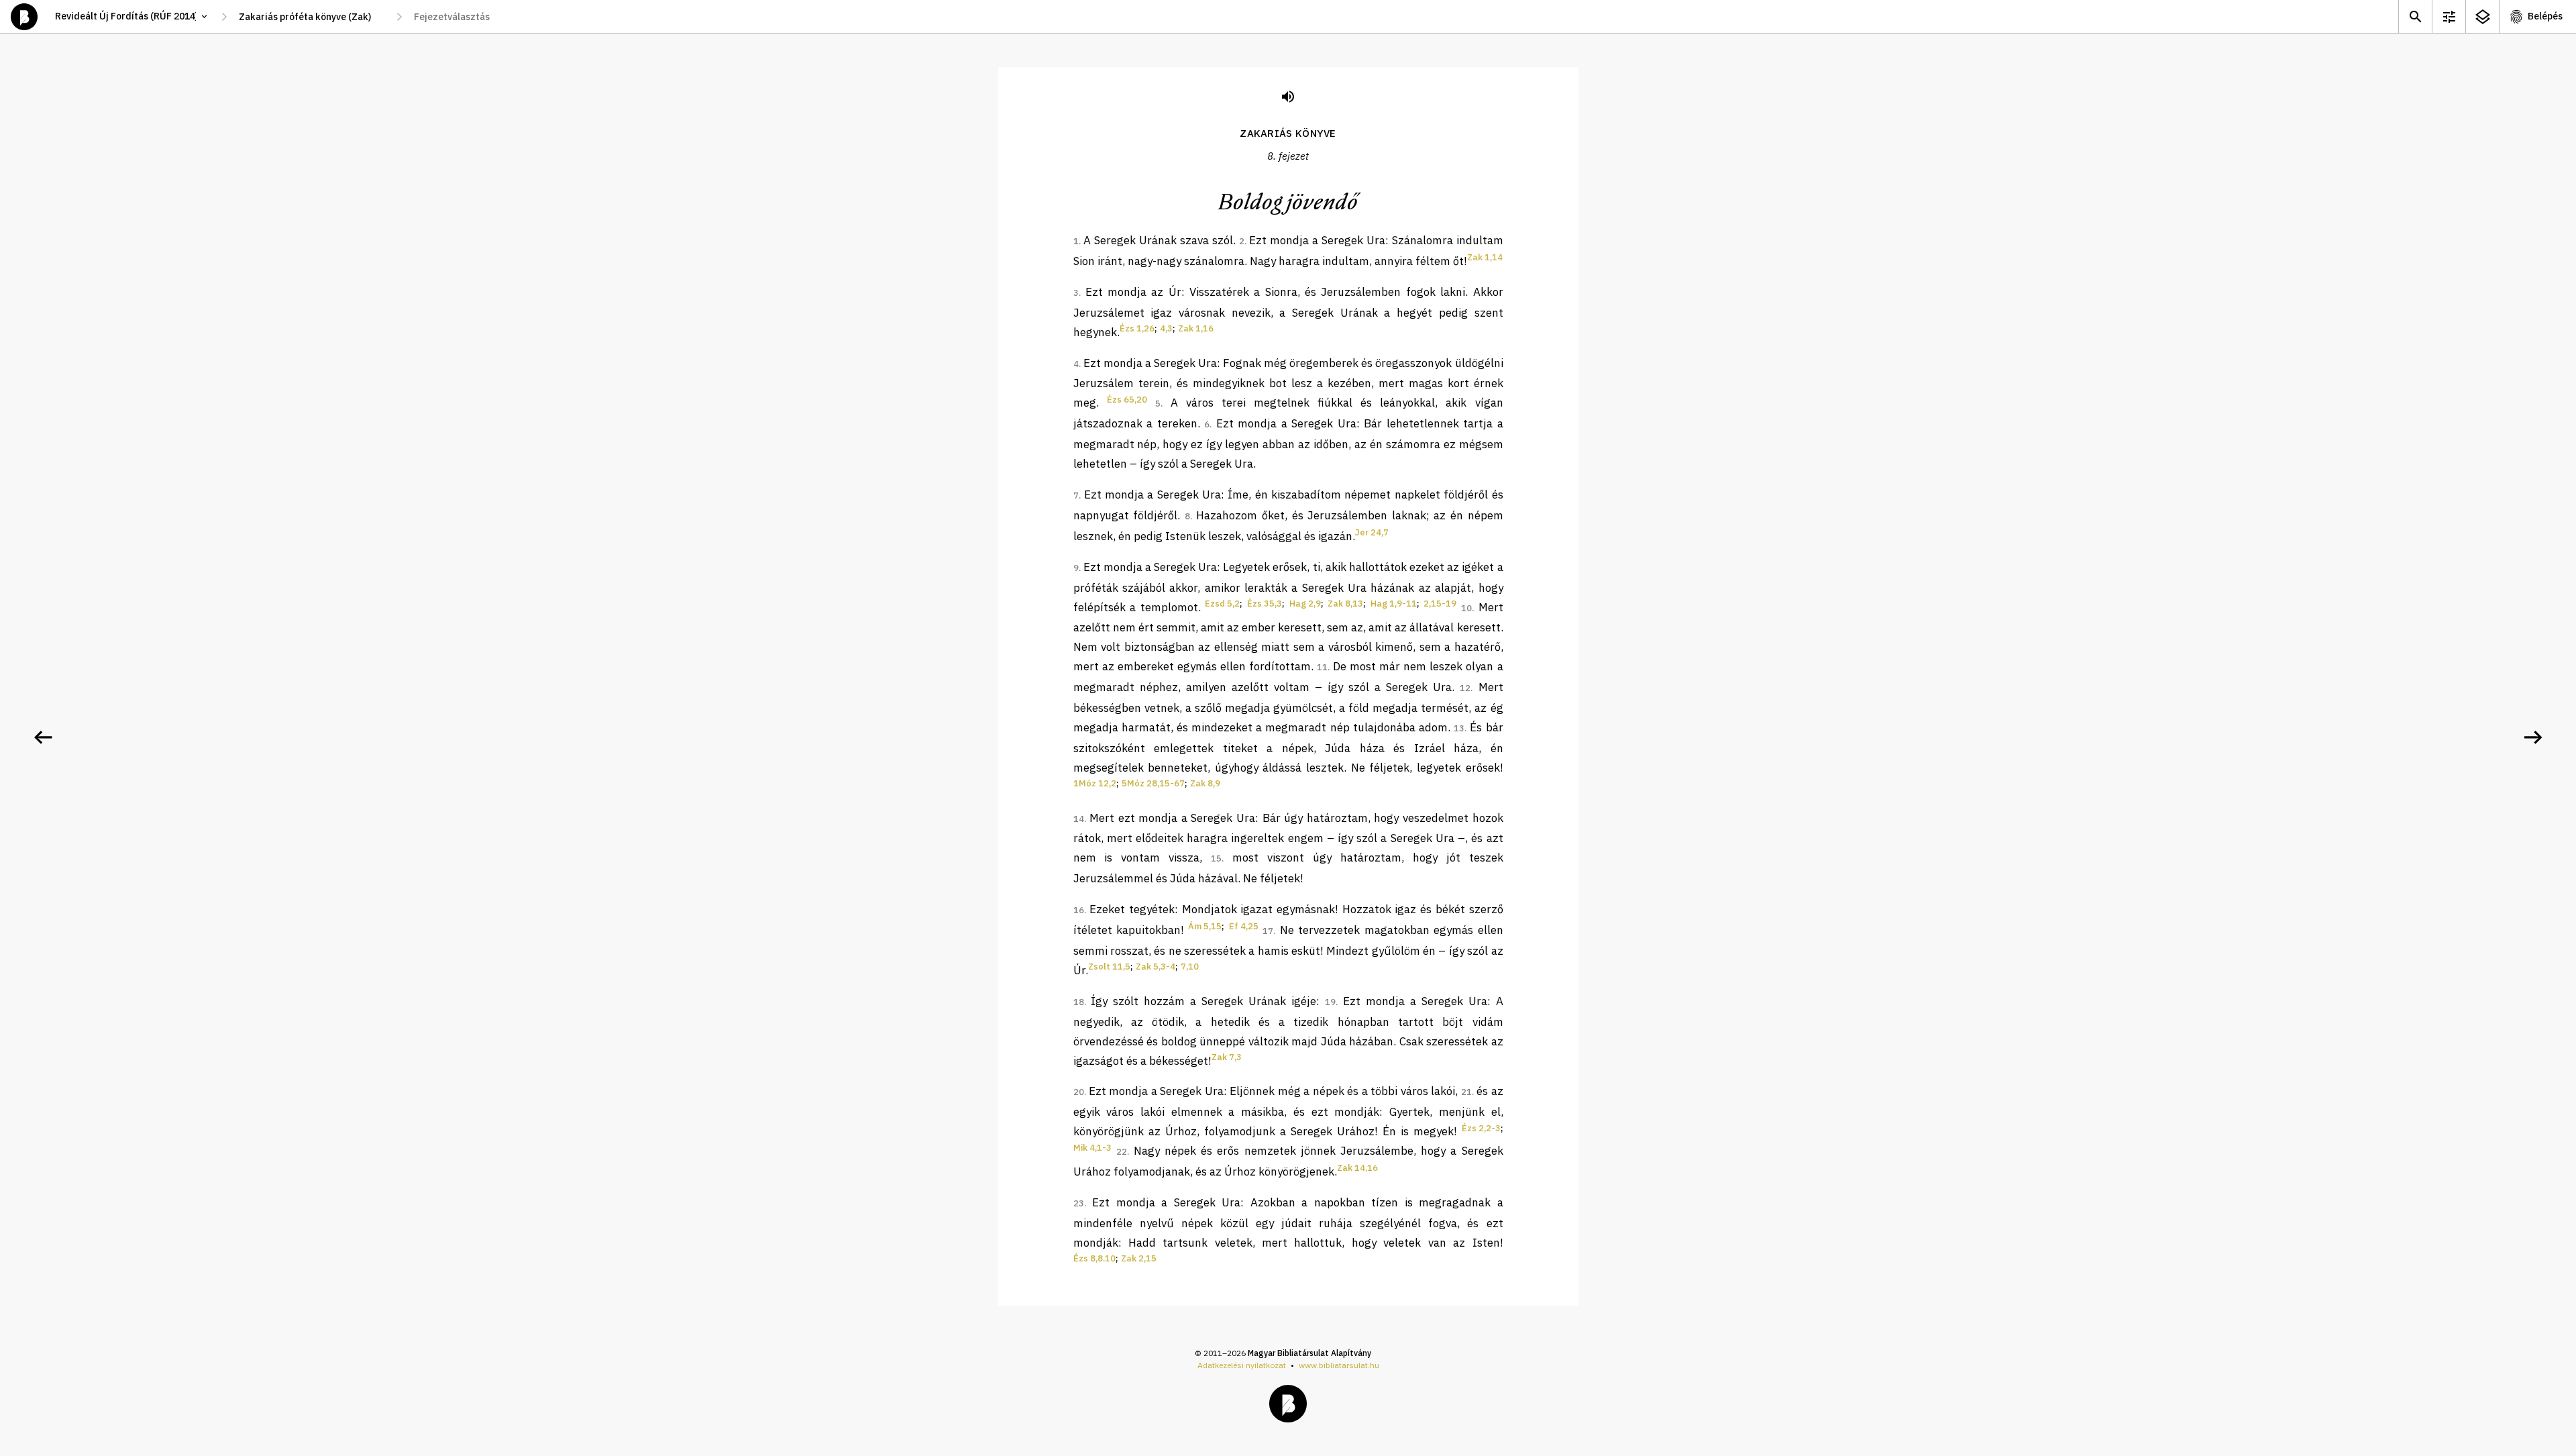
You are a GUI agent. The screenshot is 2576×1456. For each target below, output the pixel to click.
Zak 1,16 (1196, 328)
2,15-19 (1440, 604)
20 (1079, 1092)
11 (1322, 667)
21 (1466, 1092)
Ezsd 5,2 (1222, 604)
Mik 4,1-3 (1092, 1148)
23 (1079, 1203)
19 (1330, 1002)
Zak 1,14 (1485, 257)
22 (1122, 1152)
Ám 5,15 (1205, 926)
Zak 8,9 (1205, 783)
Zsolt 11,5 (1109, 967)
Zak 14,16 (1357, 1168)
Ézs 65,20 (1127, 400)
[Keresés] (2415, 16)
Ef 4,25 (1244, 926)
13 (1459, 728)
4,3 (1166, 328)
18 (1079, 1002)
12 (1465, 688)
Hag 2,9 (1305, 604)
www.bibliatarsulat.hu (1339, 1365)
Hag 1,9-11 (1394, 604)
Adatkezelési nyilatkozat (1242, 1365)
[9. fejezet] (2533, 737)
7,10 (1190, 967)
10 (1466, 608)
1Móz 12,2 (1095, 783)
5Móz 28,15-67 (1153, 783)
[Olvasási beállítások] (2449, 16)
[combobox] (312, 17)
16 (1079, 910)
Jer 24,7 (1372, 532)
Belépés (2545, 16)
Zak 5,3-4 (1156, 967)
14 (1079, 819)
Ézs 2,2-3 (1481, 1128)
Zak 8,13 (1345, 604)
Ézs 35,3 (1265, 604)
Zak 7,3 (1227, 1057)
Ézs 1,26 (1137, 328)
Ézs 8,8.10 (1094, 1258)
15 (1216, 859)
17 (1268, 931)
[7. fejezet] (43, 737)
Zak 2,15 (1139, 1258)
